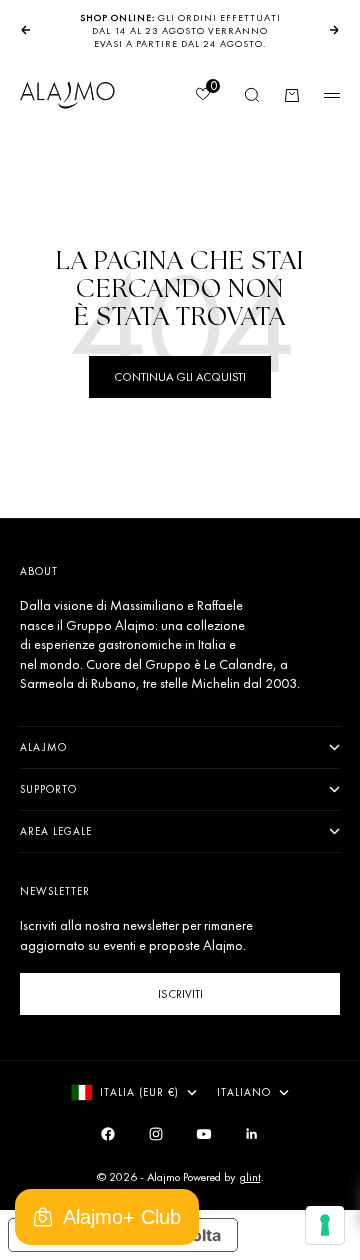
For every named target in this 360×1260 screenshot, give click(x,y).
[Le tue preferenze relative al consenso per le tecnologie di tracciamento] (325, 1225)
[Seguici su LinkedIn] (252, 1134)
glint (250, 1177)
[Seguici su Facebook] (108, 1134)
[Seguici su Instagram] (156, 1134)
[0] (202, 96)
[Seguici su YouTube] (204, 1134)
